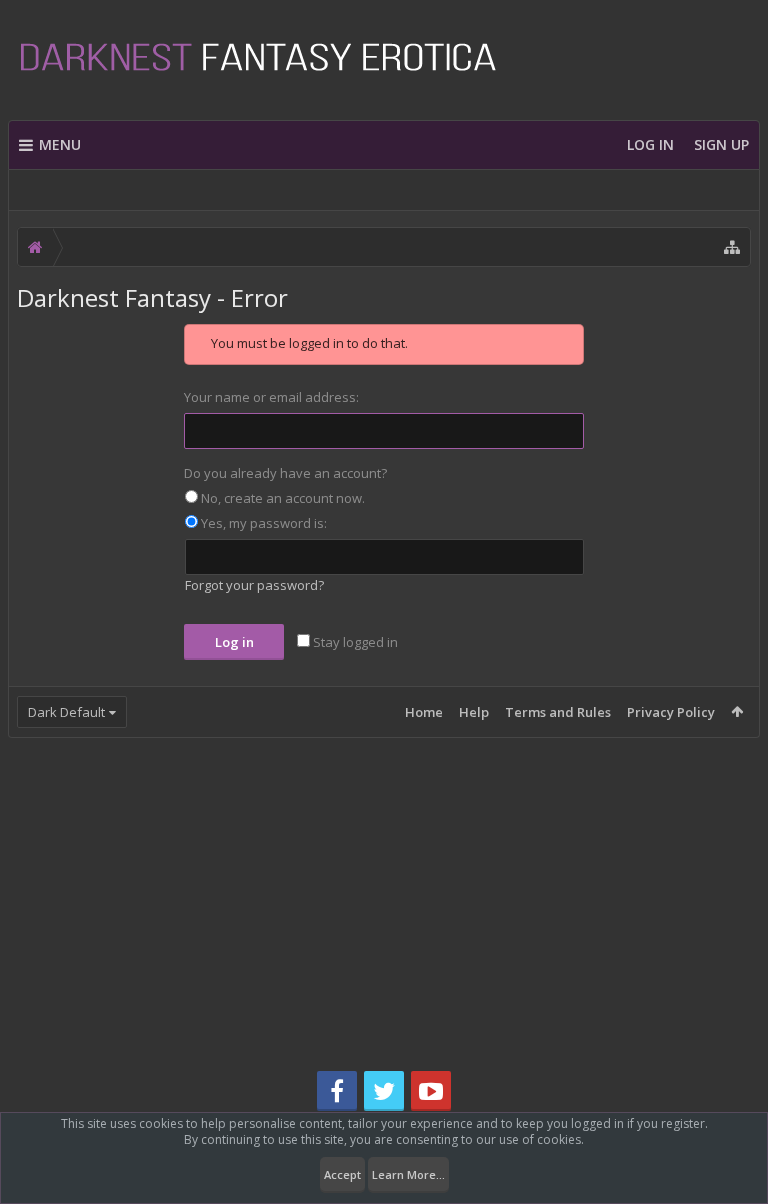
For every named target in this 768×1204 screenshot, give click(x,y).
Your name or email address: (271, 397)
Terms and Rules (558, 712)
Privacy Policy (671, 712)
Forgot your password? (254, 585)
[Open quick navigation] (732, 247)
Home (424, 712)
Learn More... (408, 1174)
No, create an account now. (281, 498)
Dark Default (66, 712)
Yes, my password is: (262, 523)
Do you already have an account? (285, 473)
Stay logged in (354, 642)
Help (474, 712)
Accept (342, 1174)
